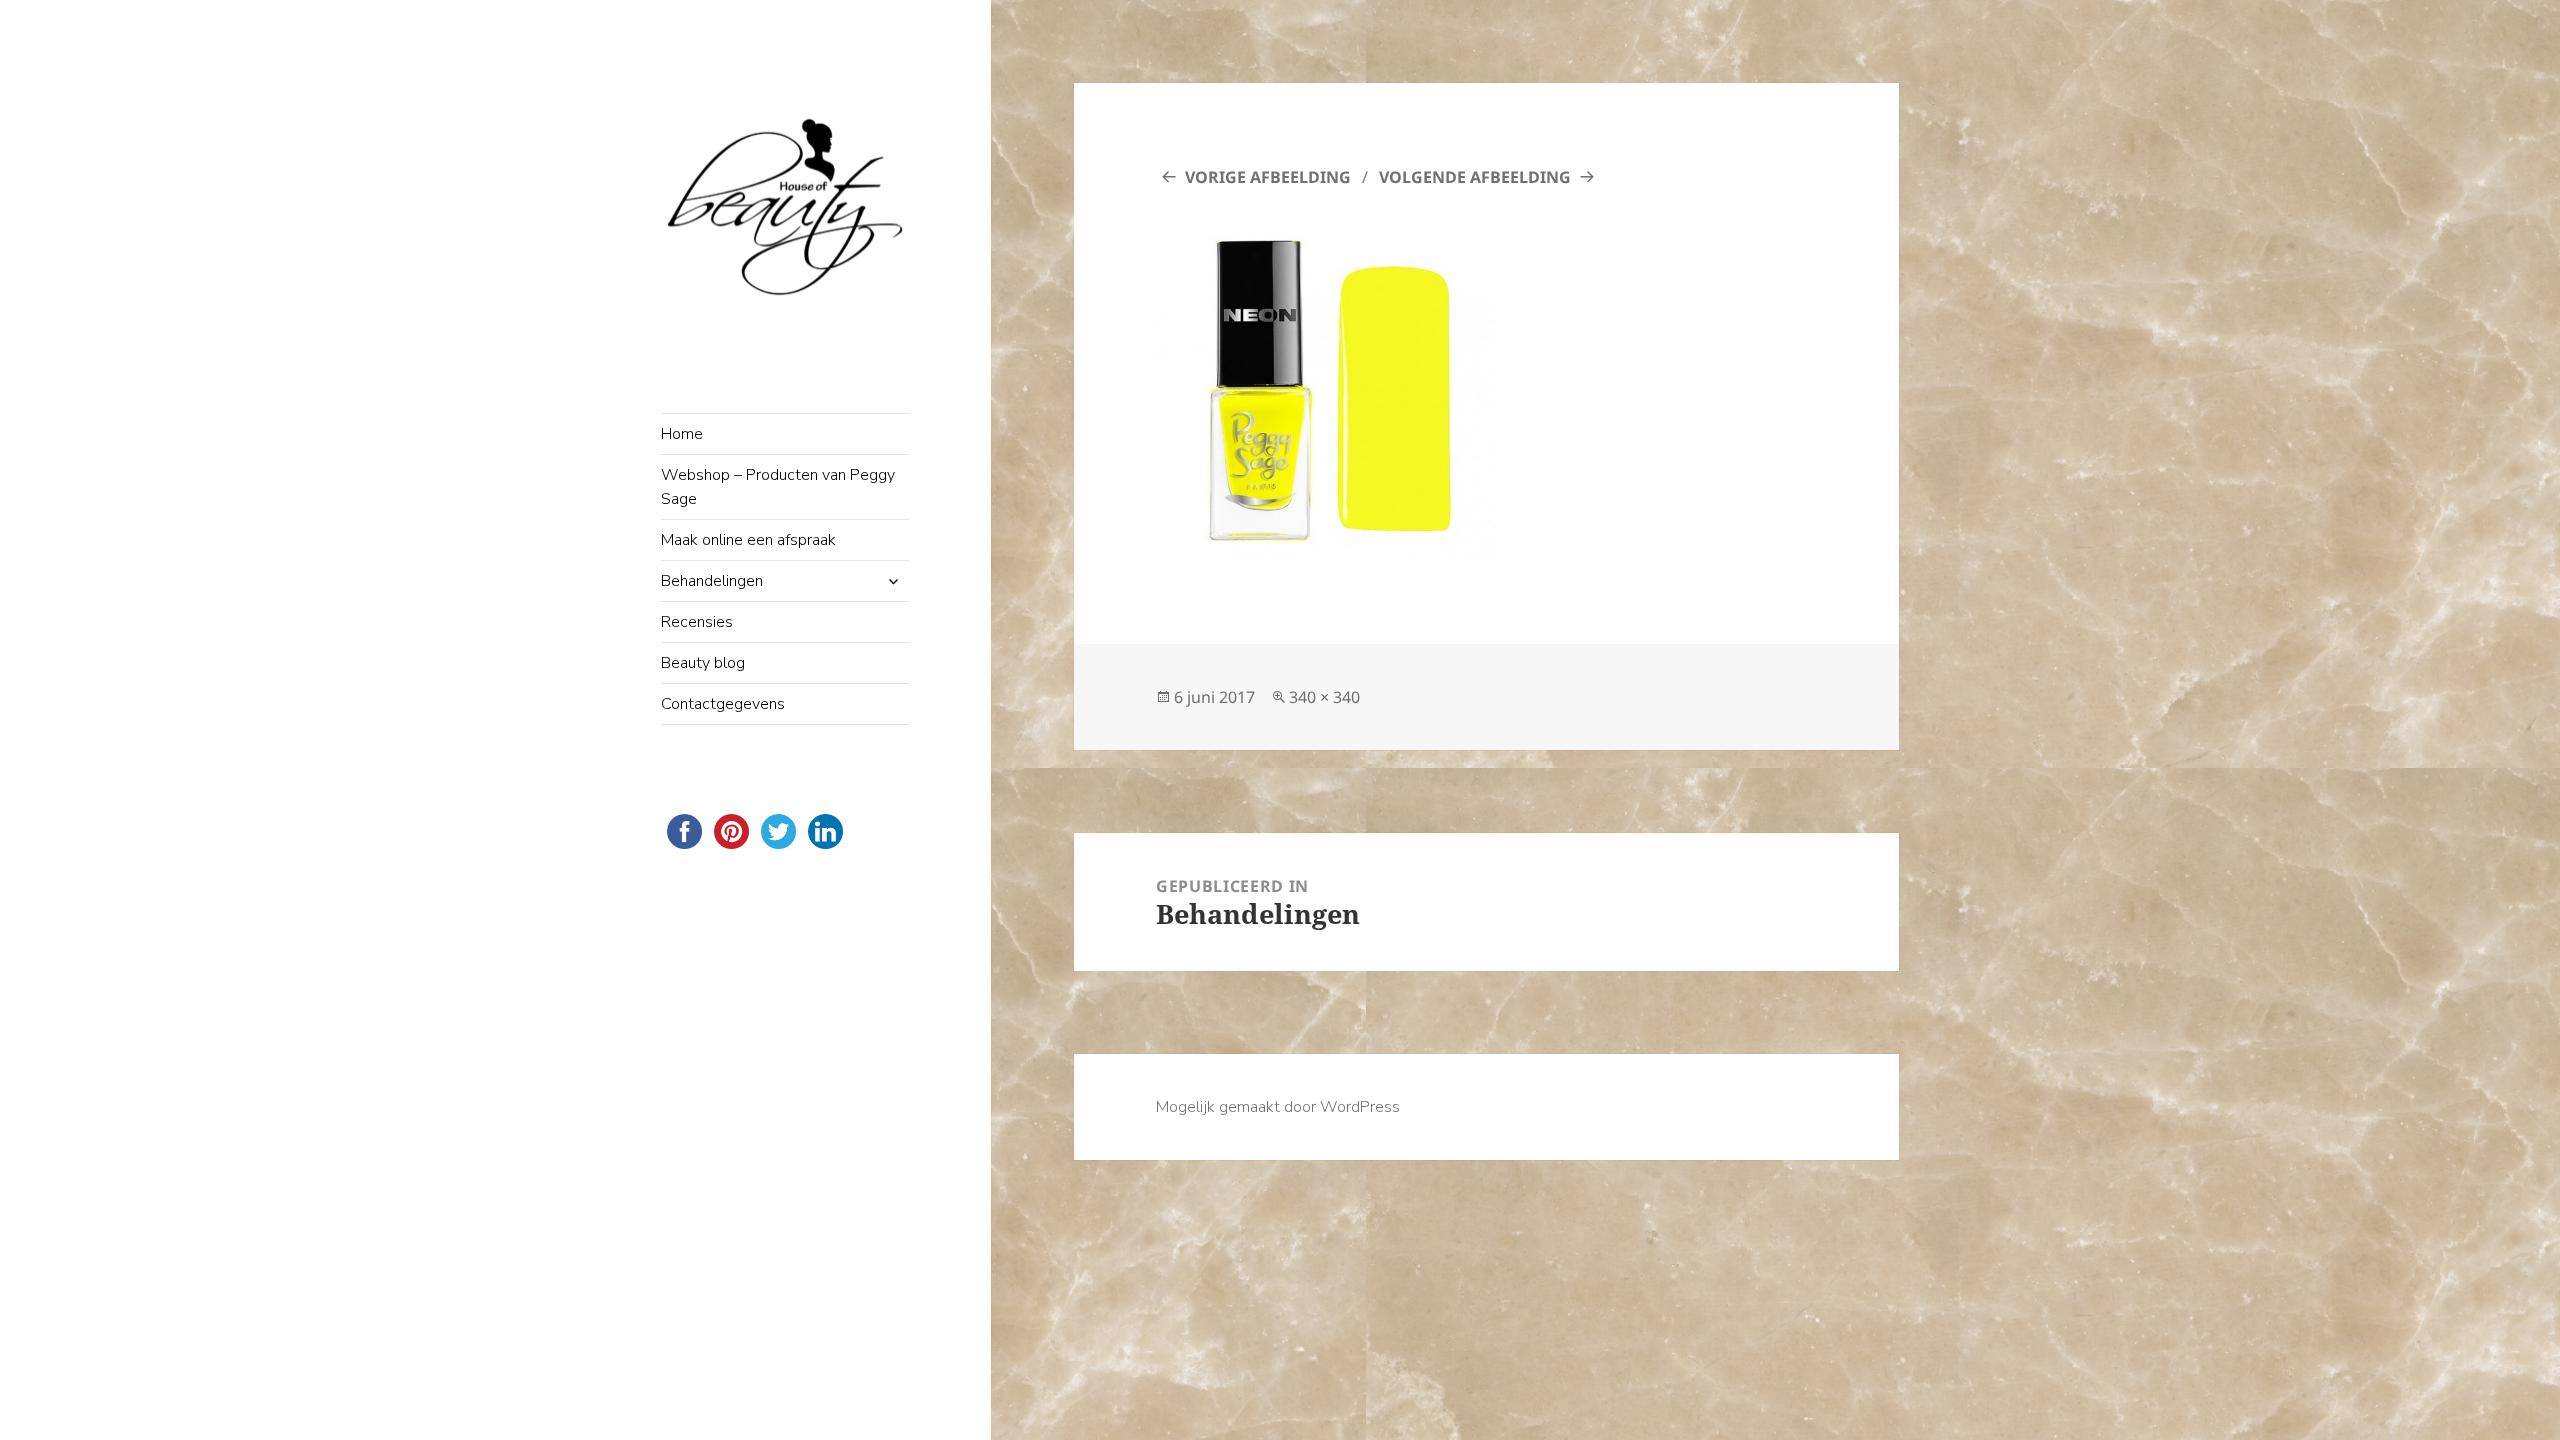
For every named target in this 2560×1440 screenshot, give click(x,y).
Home (682, 434)
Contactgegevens (723, 704)
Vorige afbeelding (1268, 177)
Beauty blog (703, 663)
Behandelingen (712, 581)
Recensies (697, 622)
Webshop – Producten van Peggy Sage (778, 487)
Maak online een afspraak (748, 540)
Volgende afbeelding (1475, 177)
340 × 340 (1324, 697)
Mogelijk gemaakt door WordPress (1278, 1107)
